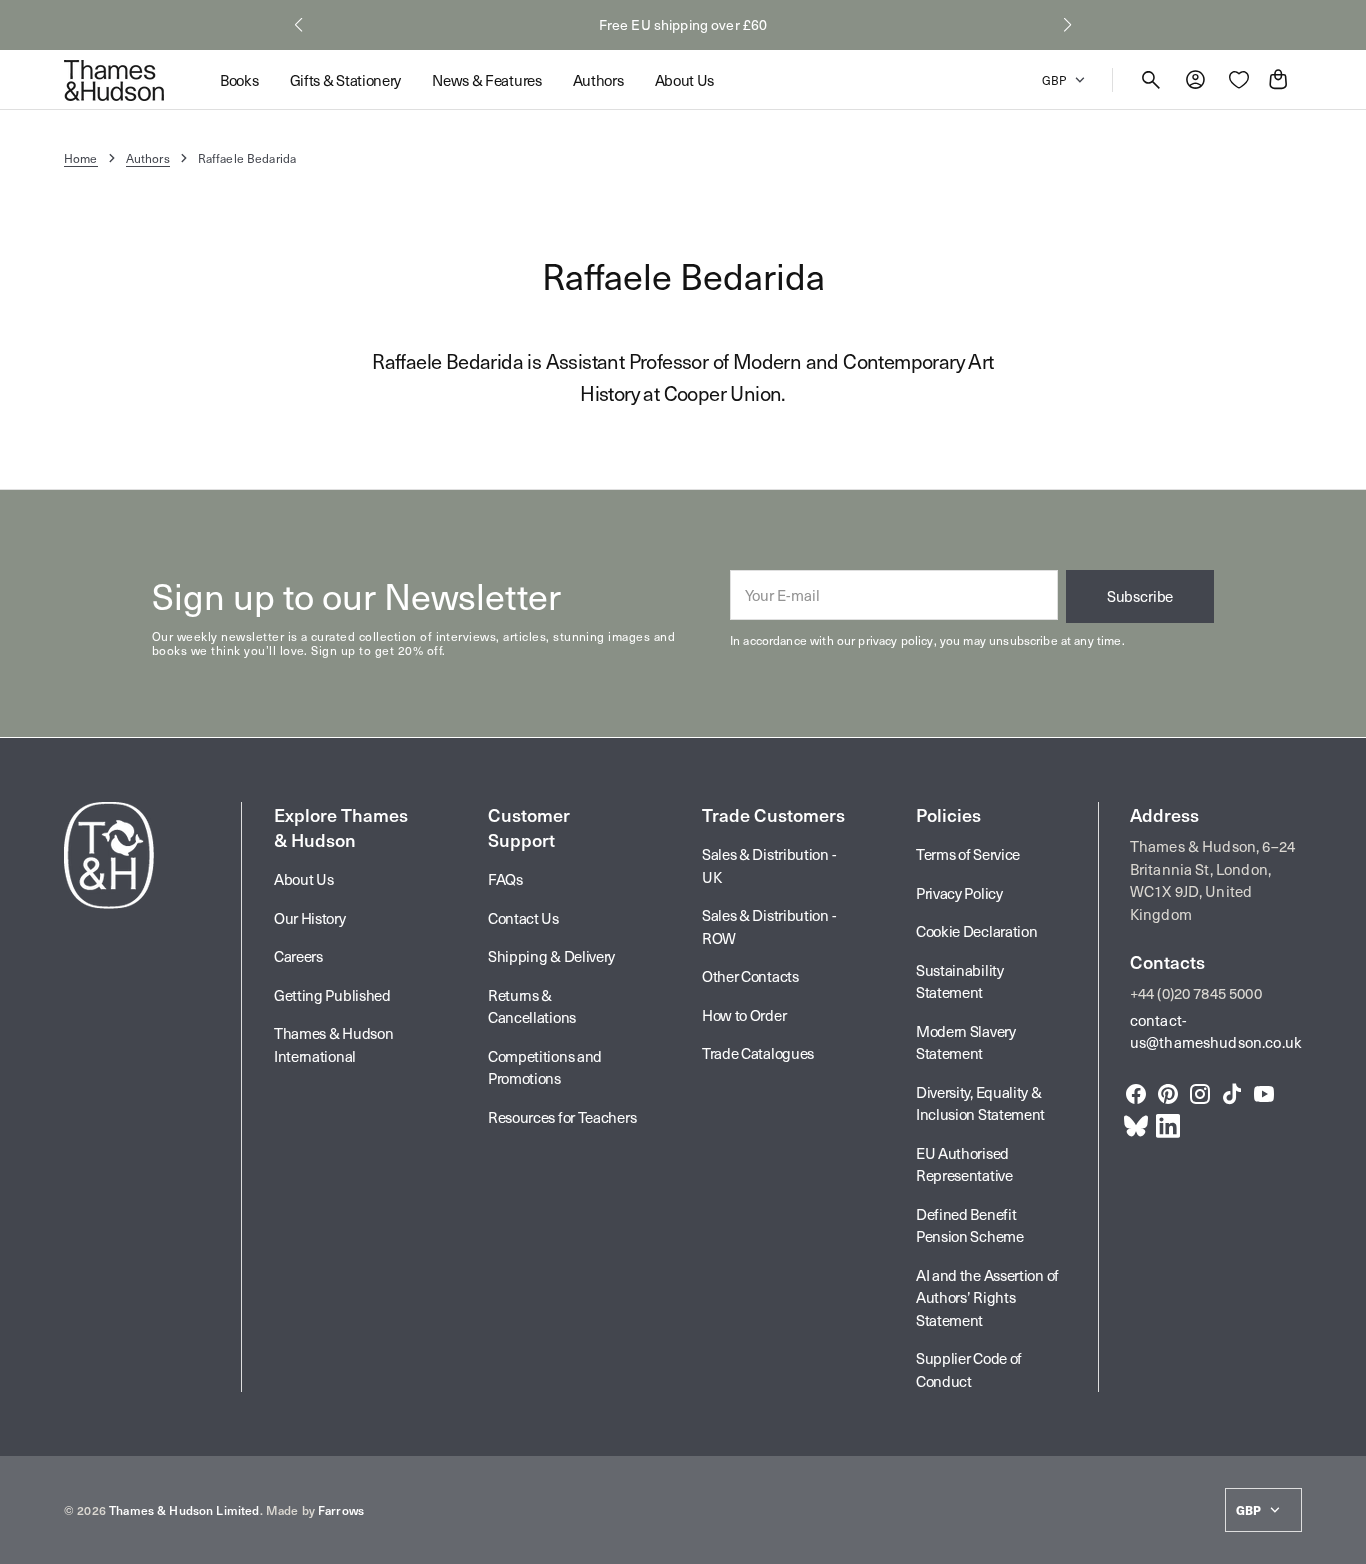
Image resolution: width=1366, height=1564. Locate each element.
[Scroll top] (1342, 1540)
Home (81, 158)
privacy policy (895, 640)
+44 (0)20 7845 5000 (1196, 993)
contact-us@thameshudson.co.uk (1216, 1031)
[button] (298, 25)
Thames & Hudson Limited (184, 1510)
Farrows (341, 1510)
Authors (148, 158)
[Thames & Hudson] (114, 80)
